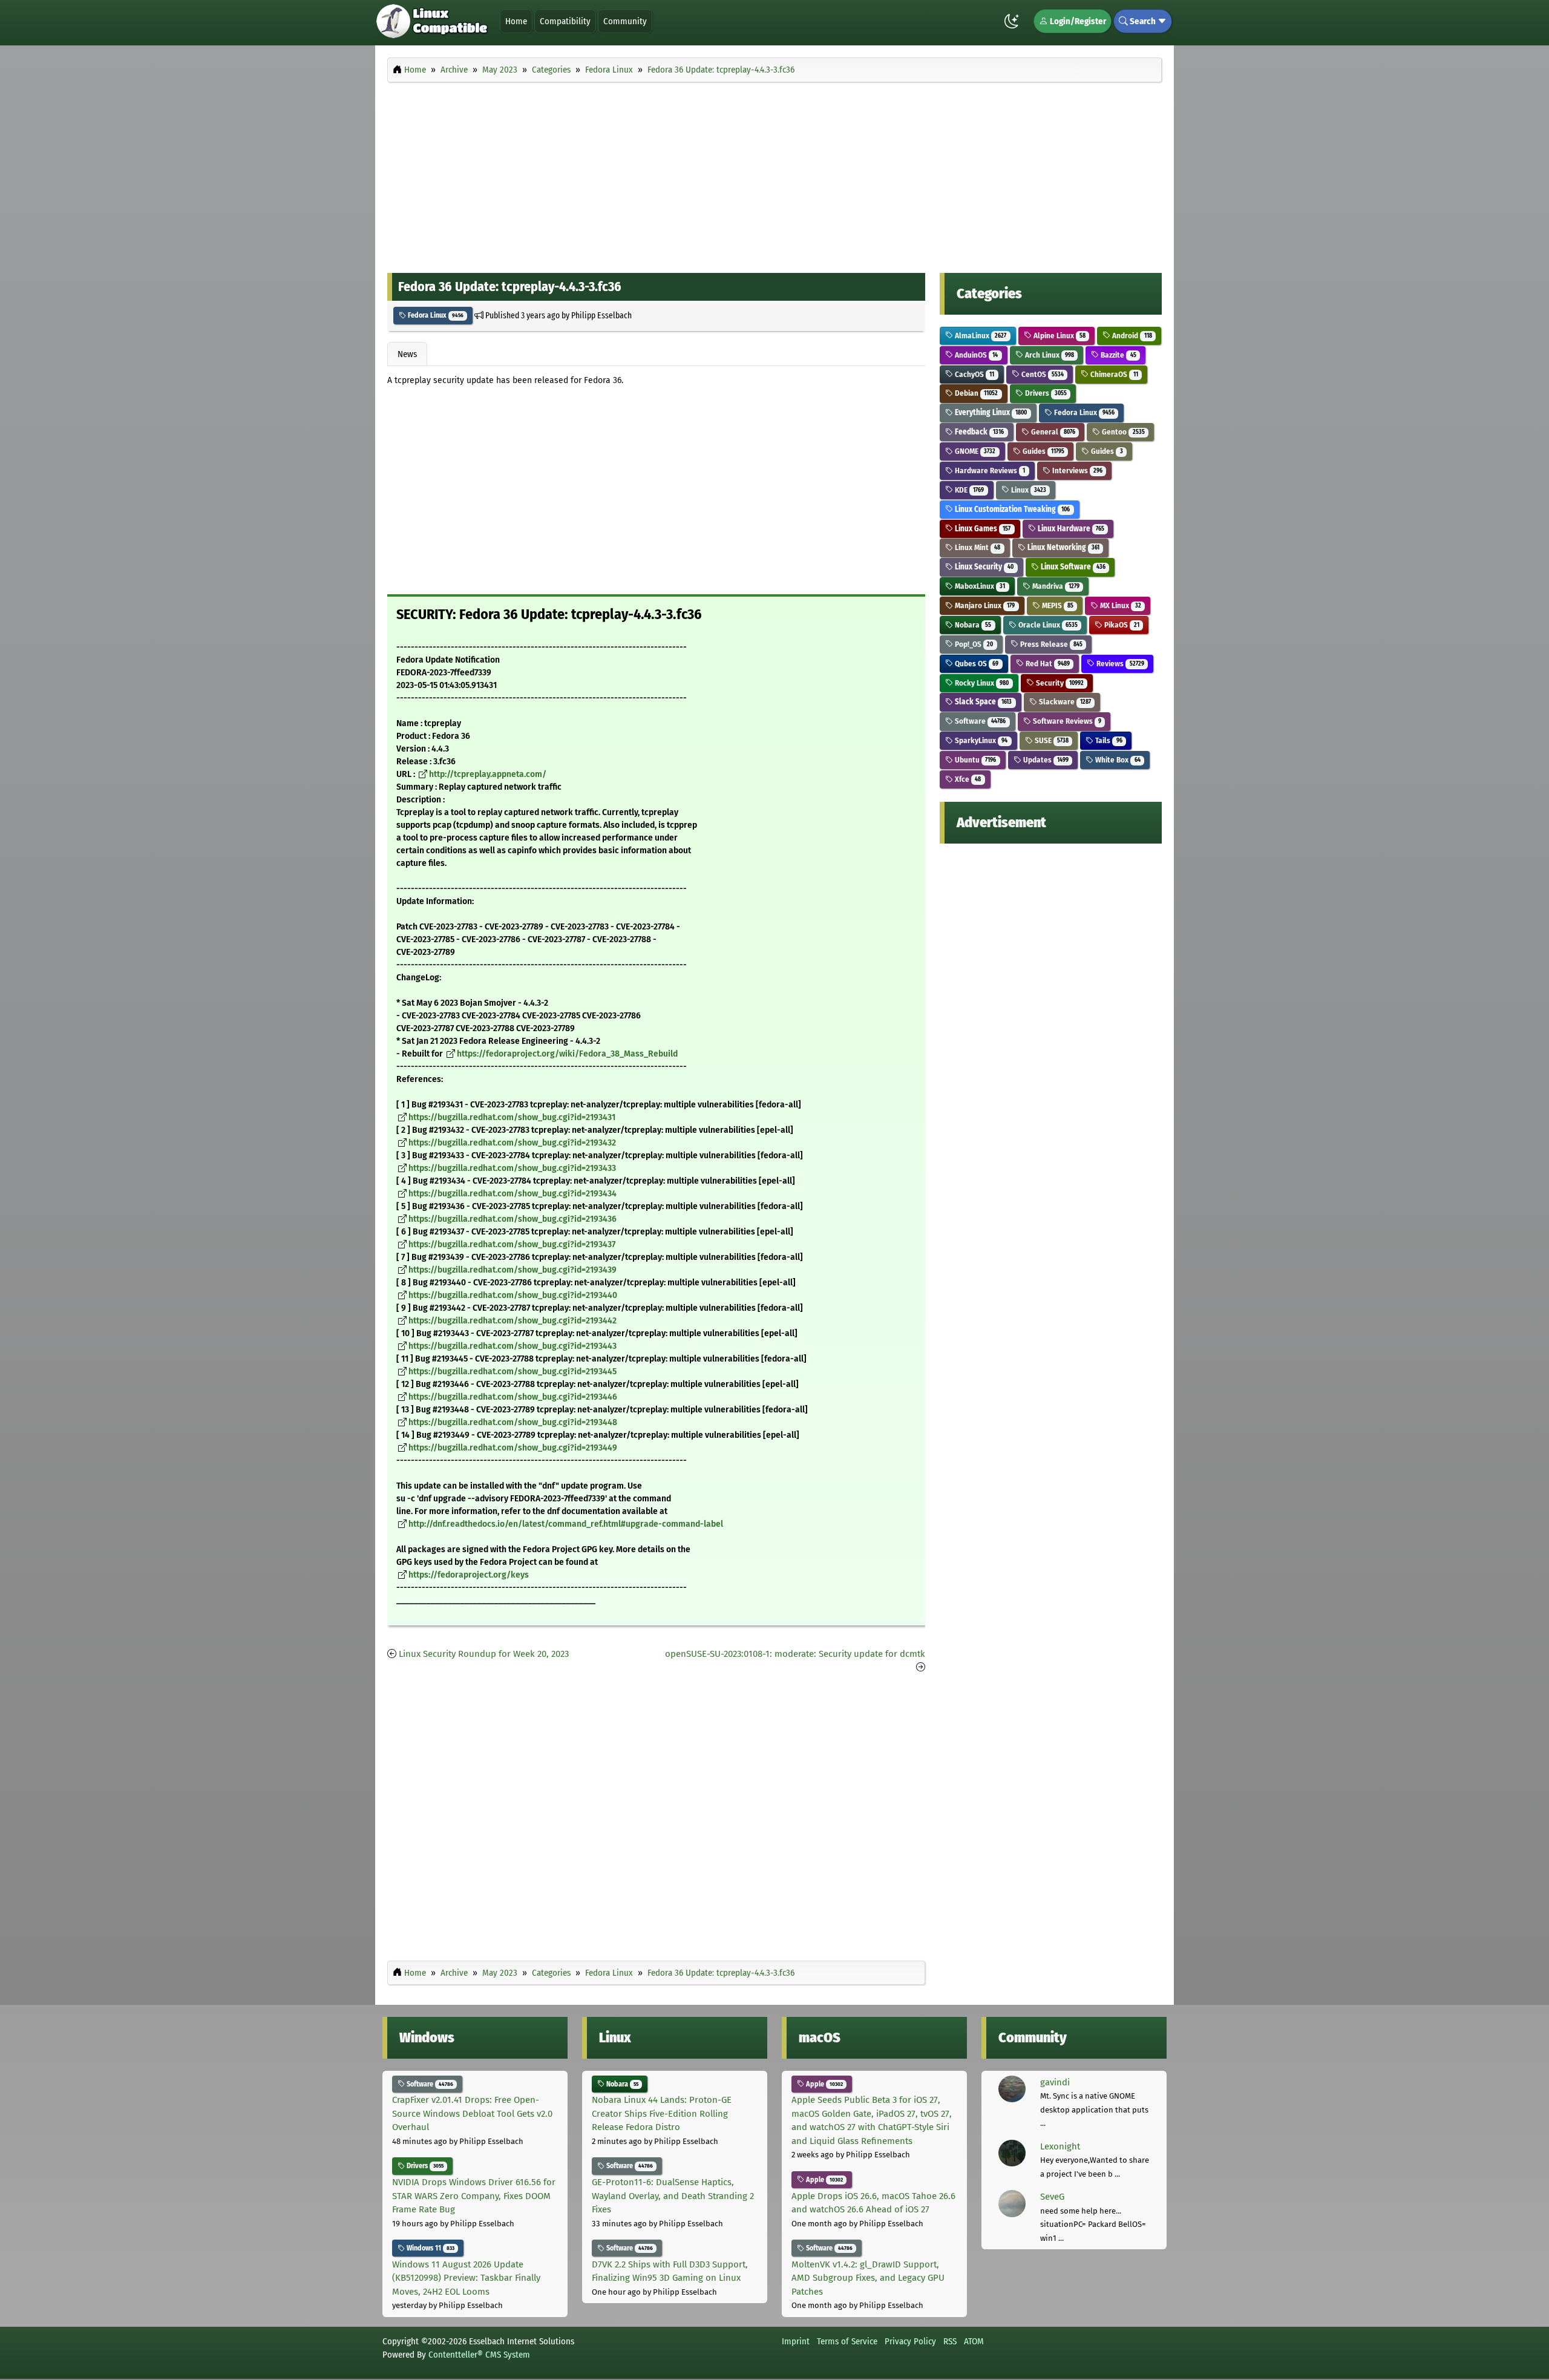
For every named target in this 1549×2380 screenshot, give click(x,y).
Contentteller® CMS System (479, 2355)
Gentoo (1122, 432)
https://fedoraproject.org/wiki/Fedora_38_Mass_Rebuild (567, 1054)
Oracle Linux (1047, 625)
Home (516, 21)
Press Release (1050, 644)
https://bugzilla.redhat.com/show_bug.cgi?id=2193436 (513, 1219)
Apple (824, 2084)
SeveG (1052, 2197)
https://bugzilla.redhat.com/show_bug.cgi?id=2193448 (513, 1422)
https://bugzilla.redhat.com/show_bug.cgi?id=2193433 (512, 1168)
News (407, 354)
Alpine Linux (1059, 336)
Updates (1045, 760)
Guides (1043, 451)
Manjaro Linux (984, 605)
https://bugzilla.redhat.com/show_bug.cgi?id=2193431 (512, 1117)
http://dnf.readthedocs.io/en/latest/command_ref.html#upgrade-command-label (566, 1524)
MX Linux (1119, 605)
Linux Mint (977, 547)
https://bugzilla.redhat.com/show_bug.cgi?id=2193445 (513, 1372)
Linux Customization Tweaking (1011, 509)
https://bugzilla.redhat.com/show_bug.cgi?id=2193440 (513, 1295)
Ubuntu (974, 760)
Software (979, 721)
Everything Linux (990, 412)
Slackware (1064, 702)
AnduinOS (975, 355)
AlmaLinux (980, 336)
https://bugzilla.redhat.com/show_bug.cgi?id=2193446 (513, 1397)
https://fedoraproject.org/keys (469, 1575)
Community (625, 21)
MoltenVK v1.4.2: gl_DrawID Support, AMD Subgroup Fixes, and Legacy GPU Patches (868, 2278)
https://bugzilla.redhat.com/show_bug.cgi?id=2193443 (513, 1346)
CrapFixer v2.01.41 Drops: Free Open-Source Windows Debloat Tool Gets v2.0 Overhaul (472, 2113)
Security (1059, 683)
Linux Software (1072, 567)
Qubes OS (976, 664)
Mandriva (1055, 586)
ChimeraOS (1113, 374)
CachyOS (974, 374)
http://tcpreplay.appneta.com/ (488, 774)
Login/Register (1077, 21)
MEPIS (1057, 605)
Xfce (967, 779)
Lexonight (1060, 2146)
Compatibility (565, 21)
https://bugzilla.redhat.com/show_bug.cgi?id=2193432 (512, 1143)
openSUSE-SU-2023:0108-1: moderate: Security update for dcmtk (795, 1654)
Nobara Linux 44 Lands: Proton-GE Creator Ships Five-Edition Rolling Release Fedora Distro (662, 2113)
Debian (975, 393)
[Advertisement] (774, 174)
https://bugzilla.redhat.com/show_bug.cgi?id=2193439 (513, 1270)
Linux (1028, 490)
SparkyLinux (980, 740)
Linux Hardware (1070, 529)
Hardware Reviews (989, 470)
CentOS (1042, 374)
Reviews (1119, 664)
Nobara (972, 625)
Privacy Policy (910, 2341)
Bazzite (1117, 355)
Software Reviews (1066, 721)
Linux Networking (1063, 547)
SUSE (1051, 740)
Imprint (796, 2341)
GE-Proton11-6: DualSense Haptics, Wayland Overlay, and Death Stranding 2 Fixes (673, 2196)
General (1052, 432)
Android (1131, 336)
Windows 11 (430, 2248)
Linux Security (983, 567)
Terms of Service (847, 2341)
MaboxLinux (979, 586)
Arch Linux (1049, 355)
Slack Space (982, 702)
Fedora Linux (435, 315)
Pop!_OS (973, 644)
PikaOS (1121, 625)
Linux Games (982, 529)
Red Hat (1047, 664)
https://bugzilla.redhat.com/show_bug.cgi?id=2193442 (513, 1321)
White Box (1117, 760)
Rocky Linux (981, 683)
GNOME (974, 451)
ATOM (974, 2341)
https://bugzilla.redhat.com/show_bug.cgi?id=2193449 (513, 1448)
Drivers (1045, 393)
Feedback (978, 432)
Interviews (1076, 470)
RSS (950, 2341)
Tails (1108, 740)
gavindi (1055, 2082)
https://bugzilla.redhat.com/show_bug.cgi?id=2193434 (513, 1194)
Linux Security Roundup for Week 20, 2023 (484, 1654)
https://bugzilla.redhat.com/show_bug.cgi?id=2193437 (512, 1244)
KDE (968, 490)
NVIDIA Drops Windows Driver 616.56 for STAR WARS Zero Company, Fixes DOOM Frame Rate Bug (474, 2196)
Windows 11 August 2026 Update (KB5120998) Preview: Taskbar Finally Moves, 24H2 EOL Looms (466, 2278)
